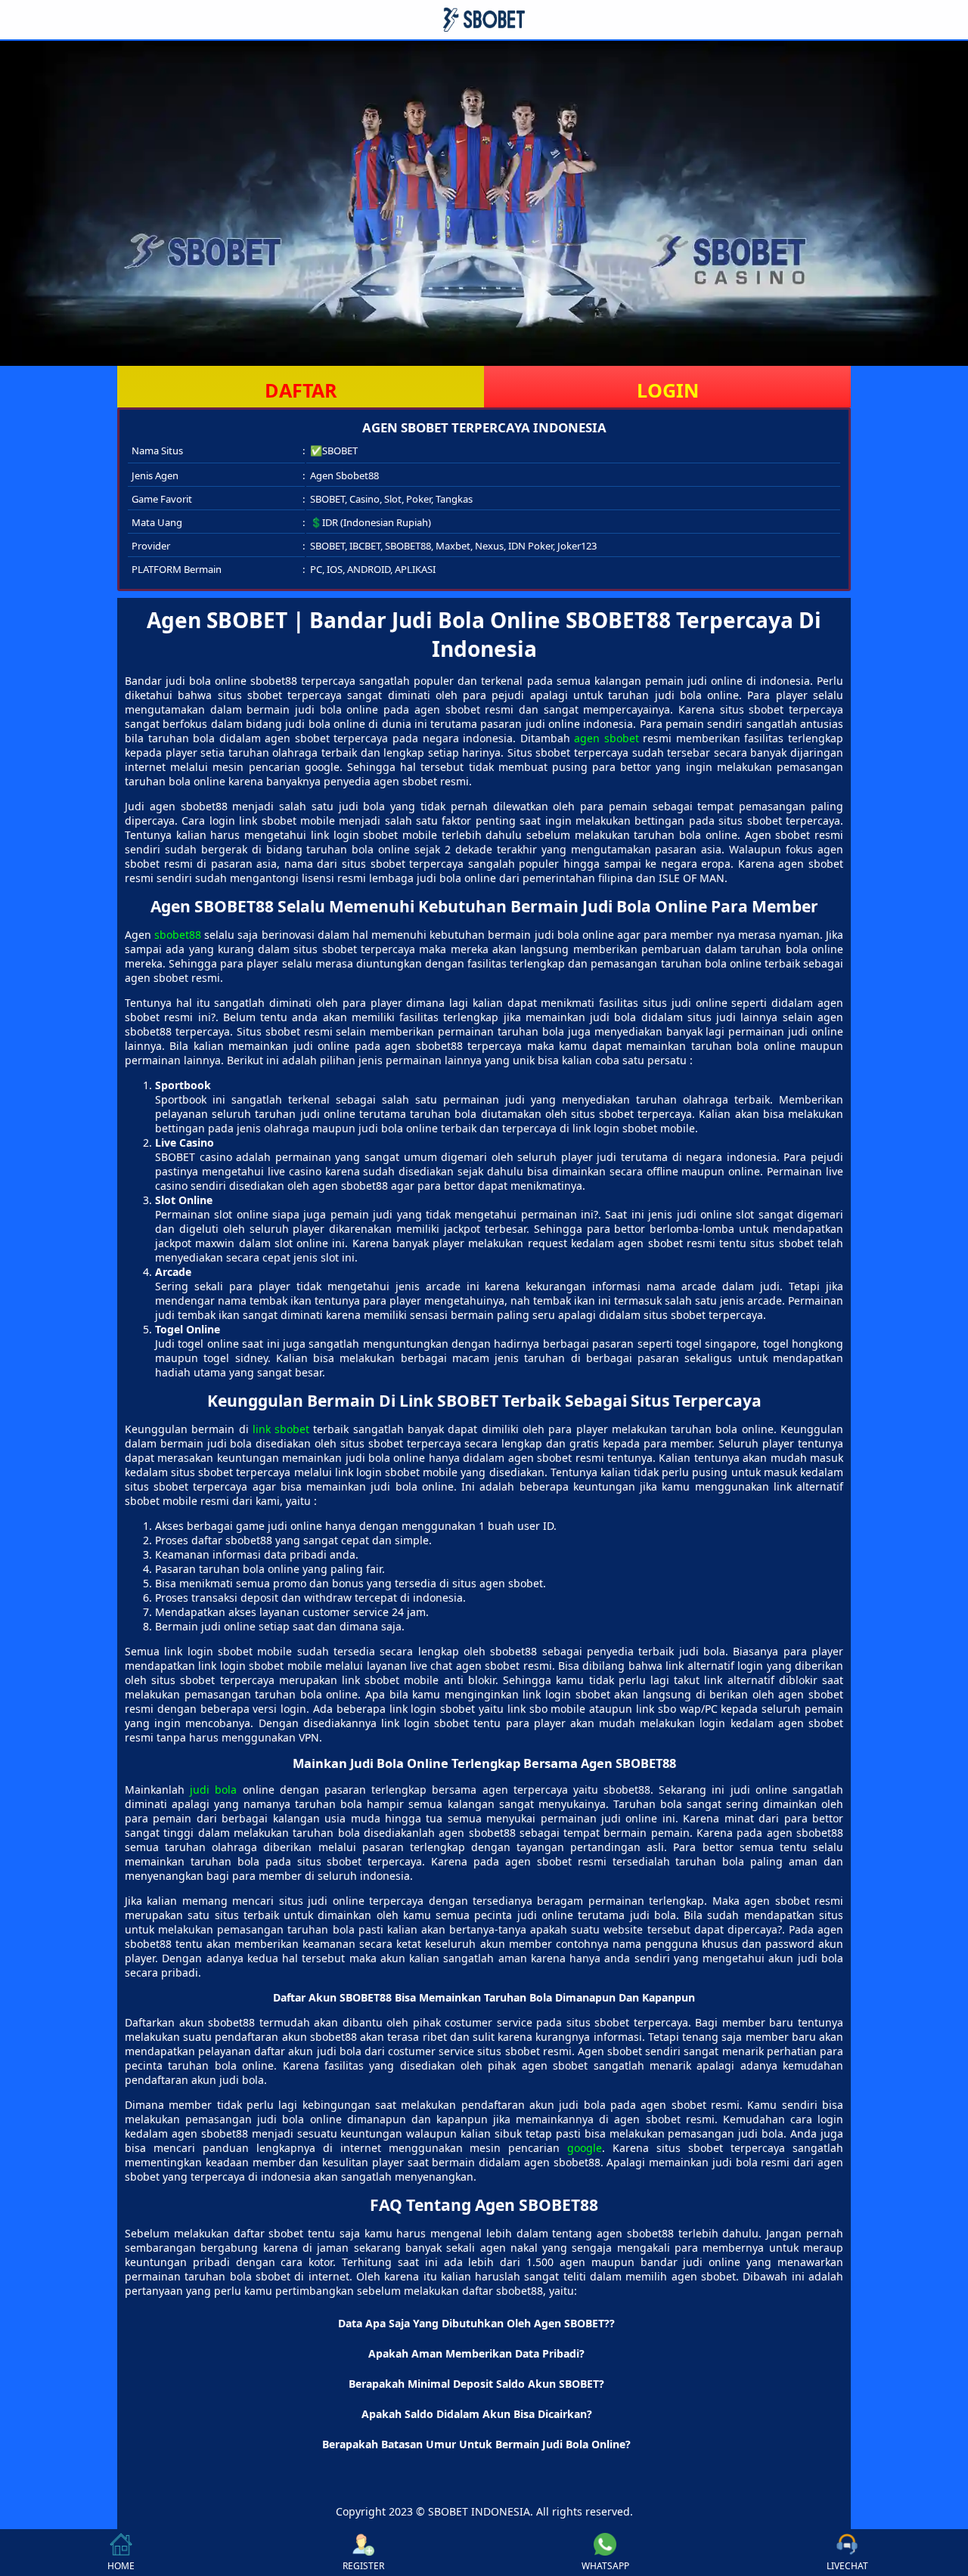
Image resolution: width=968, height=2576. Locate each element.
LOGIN (668, 390)
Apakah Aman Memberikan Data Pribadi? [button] (476, 2353)
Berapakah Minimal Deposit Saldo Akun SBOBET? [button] (476, 2384)
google (585, 2148)
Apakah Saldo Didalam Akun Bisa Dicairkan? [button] (477, 2414)
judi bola (213, 1790)
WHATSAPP (605, 2566)
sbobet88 (178, 935)
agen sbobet (607, 738)
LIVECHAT (847, 2566)
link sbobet (281, 1429)
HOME (121, 2566)
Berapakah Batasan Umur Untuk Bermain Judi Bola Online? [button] (476, 2444)
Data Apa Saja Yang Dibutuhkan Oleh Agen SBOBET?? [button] (476, 2323)
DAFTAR (301, 390)
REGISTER (363, 2566)
